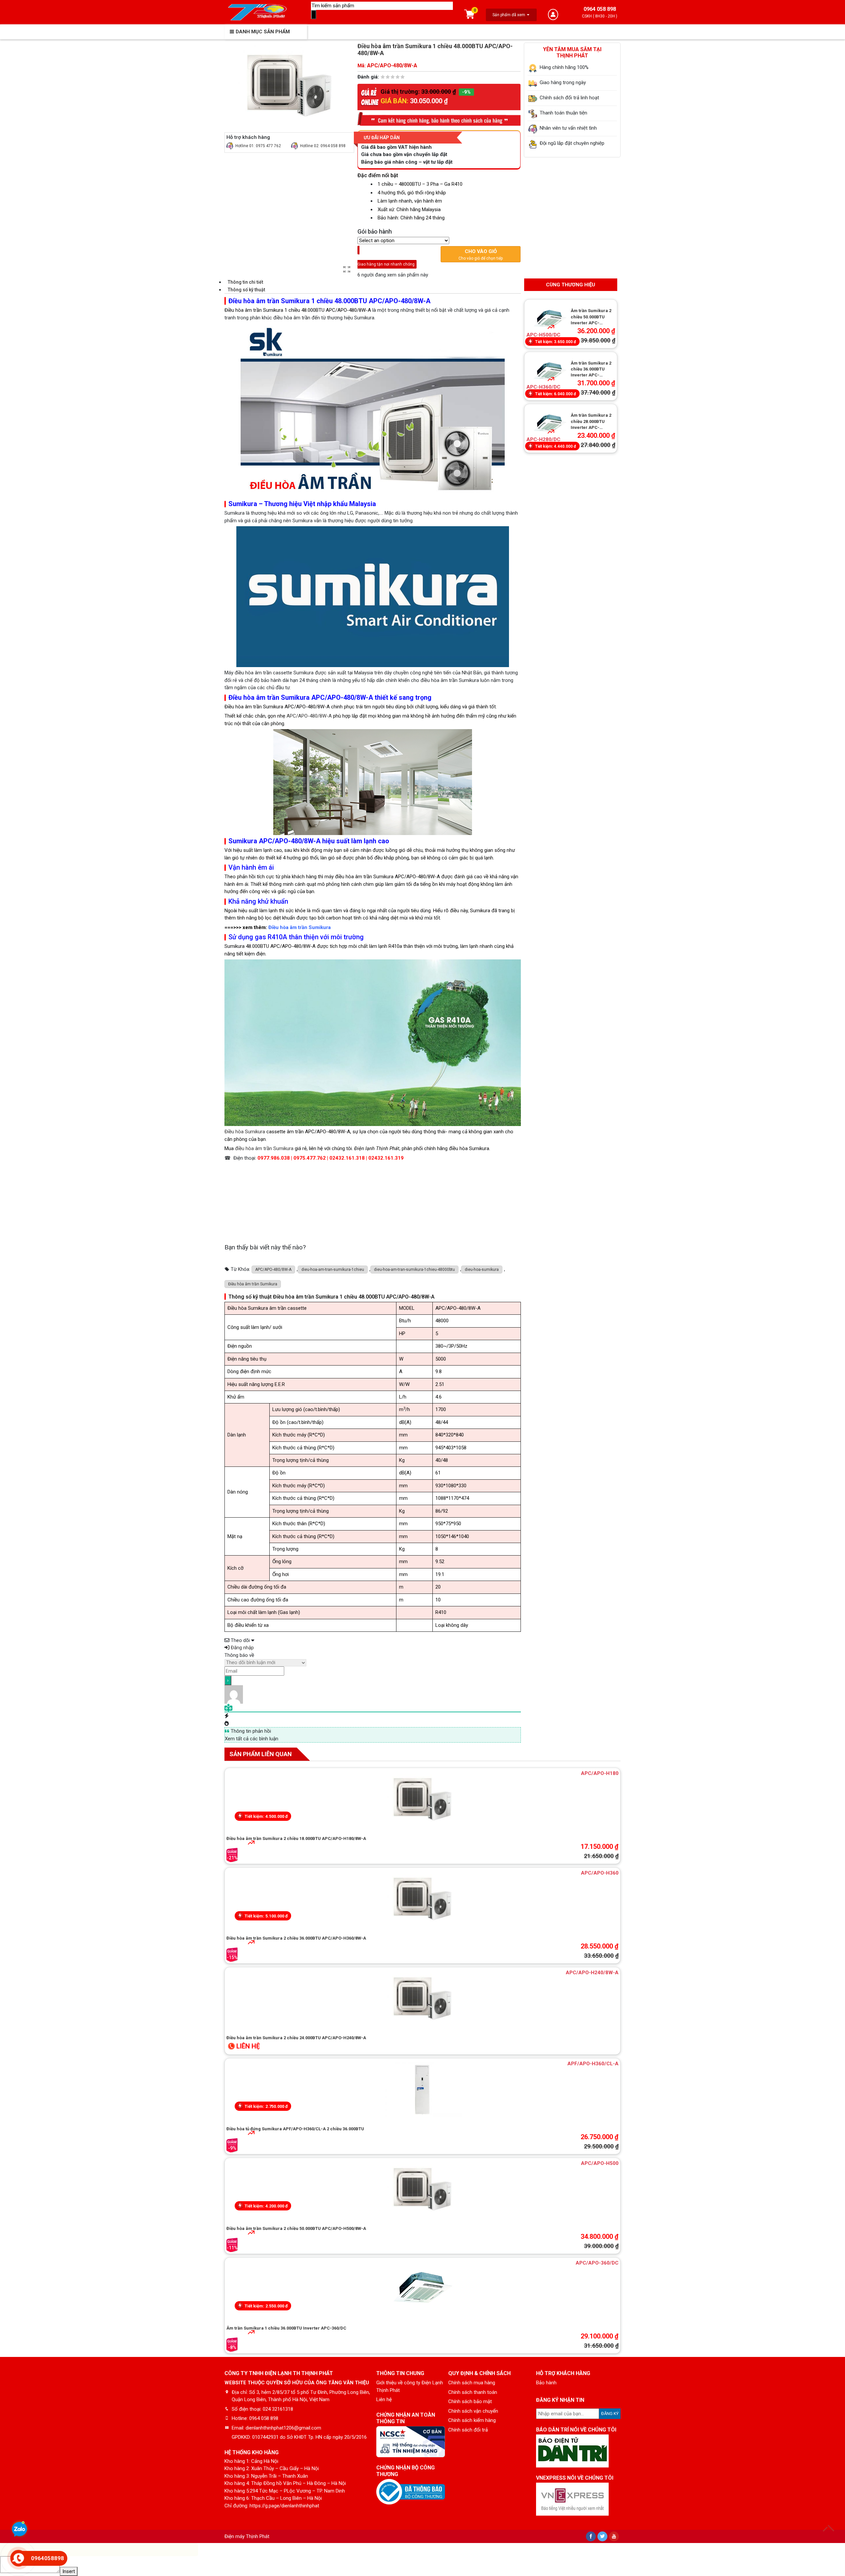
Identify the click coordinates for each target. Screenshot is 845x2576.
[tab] (373, 282)
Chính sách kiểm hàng (472, 2420)
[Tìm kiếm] (314, 15)
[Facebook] (591, 2536)
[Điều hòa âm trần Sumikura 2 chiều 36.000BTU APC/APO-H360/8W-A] (422, 1899)
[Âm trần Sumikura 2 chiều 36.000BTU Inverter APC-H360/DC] (550, 372)
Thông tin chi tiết (245, 282)
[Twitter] (602, 2536)
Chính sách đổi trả (468, 2430)
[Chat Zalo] (19, 2530)
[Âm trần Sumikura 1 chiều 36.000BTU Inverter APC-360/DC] (422, 2289)
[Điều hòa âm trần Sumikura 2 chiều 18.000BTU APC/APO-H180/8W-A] (422, 1799)
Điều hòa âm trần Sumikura (300, 927)
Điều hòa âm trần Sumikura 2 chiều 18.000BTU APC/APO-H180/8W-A (296, 1838)
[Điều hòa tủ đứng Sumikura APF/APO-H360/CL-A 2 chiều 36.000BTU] (422, 2090)
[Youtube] (614, 2536)
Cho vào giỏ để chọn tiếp (481, 254)
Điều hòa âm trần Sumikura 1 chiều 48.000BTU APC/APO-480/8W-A (298, 310)
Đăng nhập (242, 1648)
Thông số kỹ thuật (246, 290)
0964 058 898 (600, 9)
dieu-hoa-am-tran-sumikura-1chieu (333, 1270)
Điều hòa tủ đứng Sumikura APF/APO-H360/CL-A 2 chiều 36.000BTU (295, 2129)
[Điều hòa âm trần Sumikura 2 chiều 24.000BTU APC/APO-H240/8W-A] (422, 1999)
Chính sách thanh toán (473, 2392)
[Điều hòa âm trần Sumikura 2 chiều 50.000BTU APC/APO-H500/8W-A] (422, 2189)
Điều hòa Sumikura (245, 1132)
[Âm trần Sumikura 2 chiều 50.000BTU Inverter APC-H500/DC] (550, 319)
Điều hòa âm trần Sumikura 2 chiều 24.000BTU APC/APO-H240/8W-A (296, 2038)
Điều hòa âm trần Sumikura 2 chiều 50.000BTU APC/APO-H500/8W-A (296, 2228)
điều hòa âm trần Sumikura (264, 1148)
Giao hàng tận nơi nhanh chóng (387, 260)
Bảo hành (546, 2383)
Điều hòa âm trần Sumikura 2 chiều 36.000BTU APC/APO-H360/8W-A (296, 1938)
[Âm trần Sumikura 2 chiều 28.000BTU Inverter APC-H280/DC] (550, 424)
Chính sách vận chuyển (473, 2411)
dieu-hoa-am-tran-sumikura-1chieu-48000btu (414, 1270)
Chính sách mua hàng (472, 2383)
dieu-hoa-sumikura (482, 1270)
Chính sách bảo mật (470, 2401)
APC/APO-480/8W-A (309, 716)
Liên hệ (384, 2399)
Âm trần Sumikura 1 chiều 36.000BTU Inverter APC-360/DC (286, 2328)
